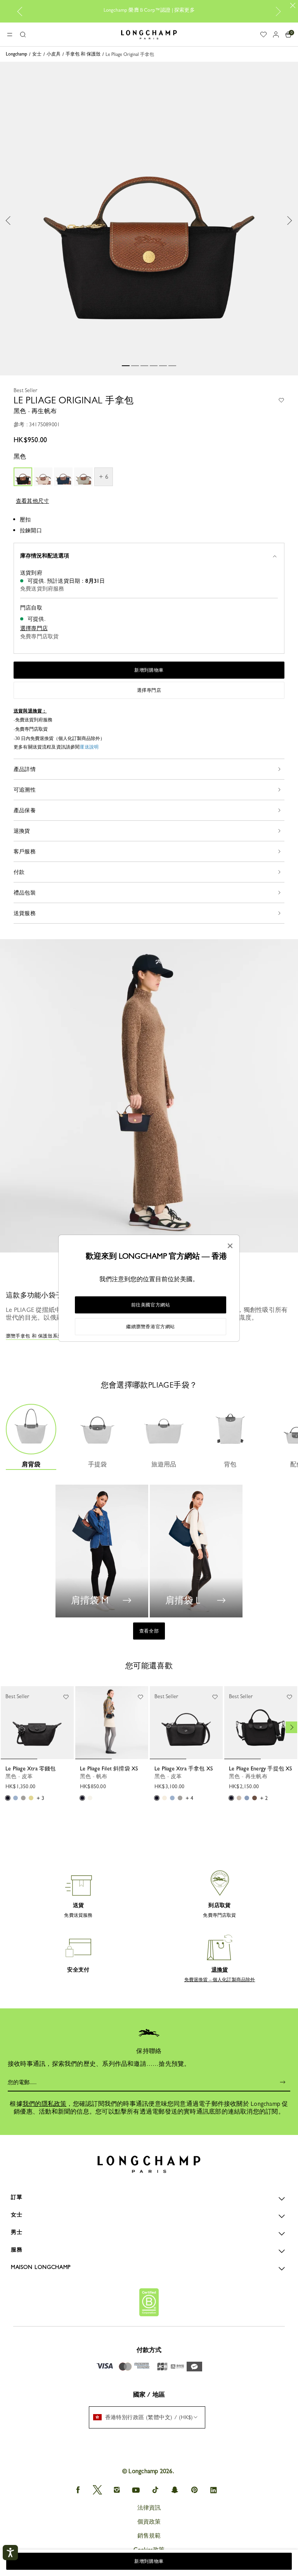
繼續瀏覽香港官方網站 (151, 1327)
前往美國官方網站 (151, 1305)
